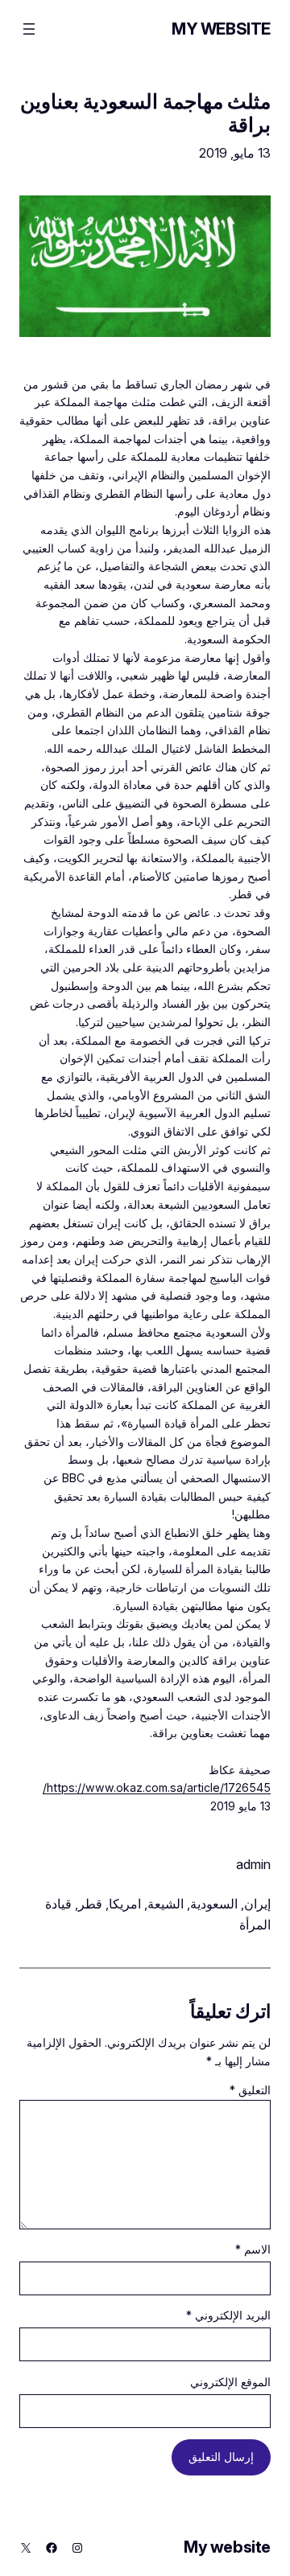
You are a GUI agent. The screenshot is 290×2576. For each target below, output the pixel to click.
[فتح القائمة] (29, 29)
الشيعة (166, 1904)
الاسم (253, 2249)
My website (221, 29)
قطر (90, 1904)
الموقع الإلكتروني (230, 2382)
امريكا (125, 1904)
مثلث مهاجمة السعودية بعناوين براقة (145, 113)
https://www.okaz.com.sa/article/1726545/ (157, 1787)
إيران (257, 1904)
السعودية (214, 1904)
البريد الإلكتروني (228, 2315)
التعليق (250, 2090)
